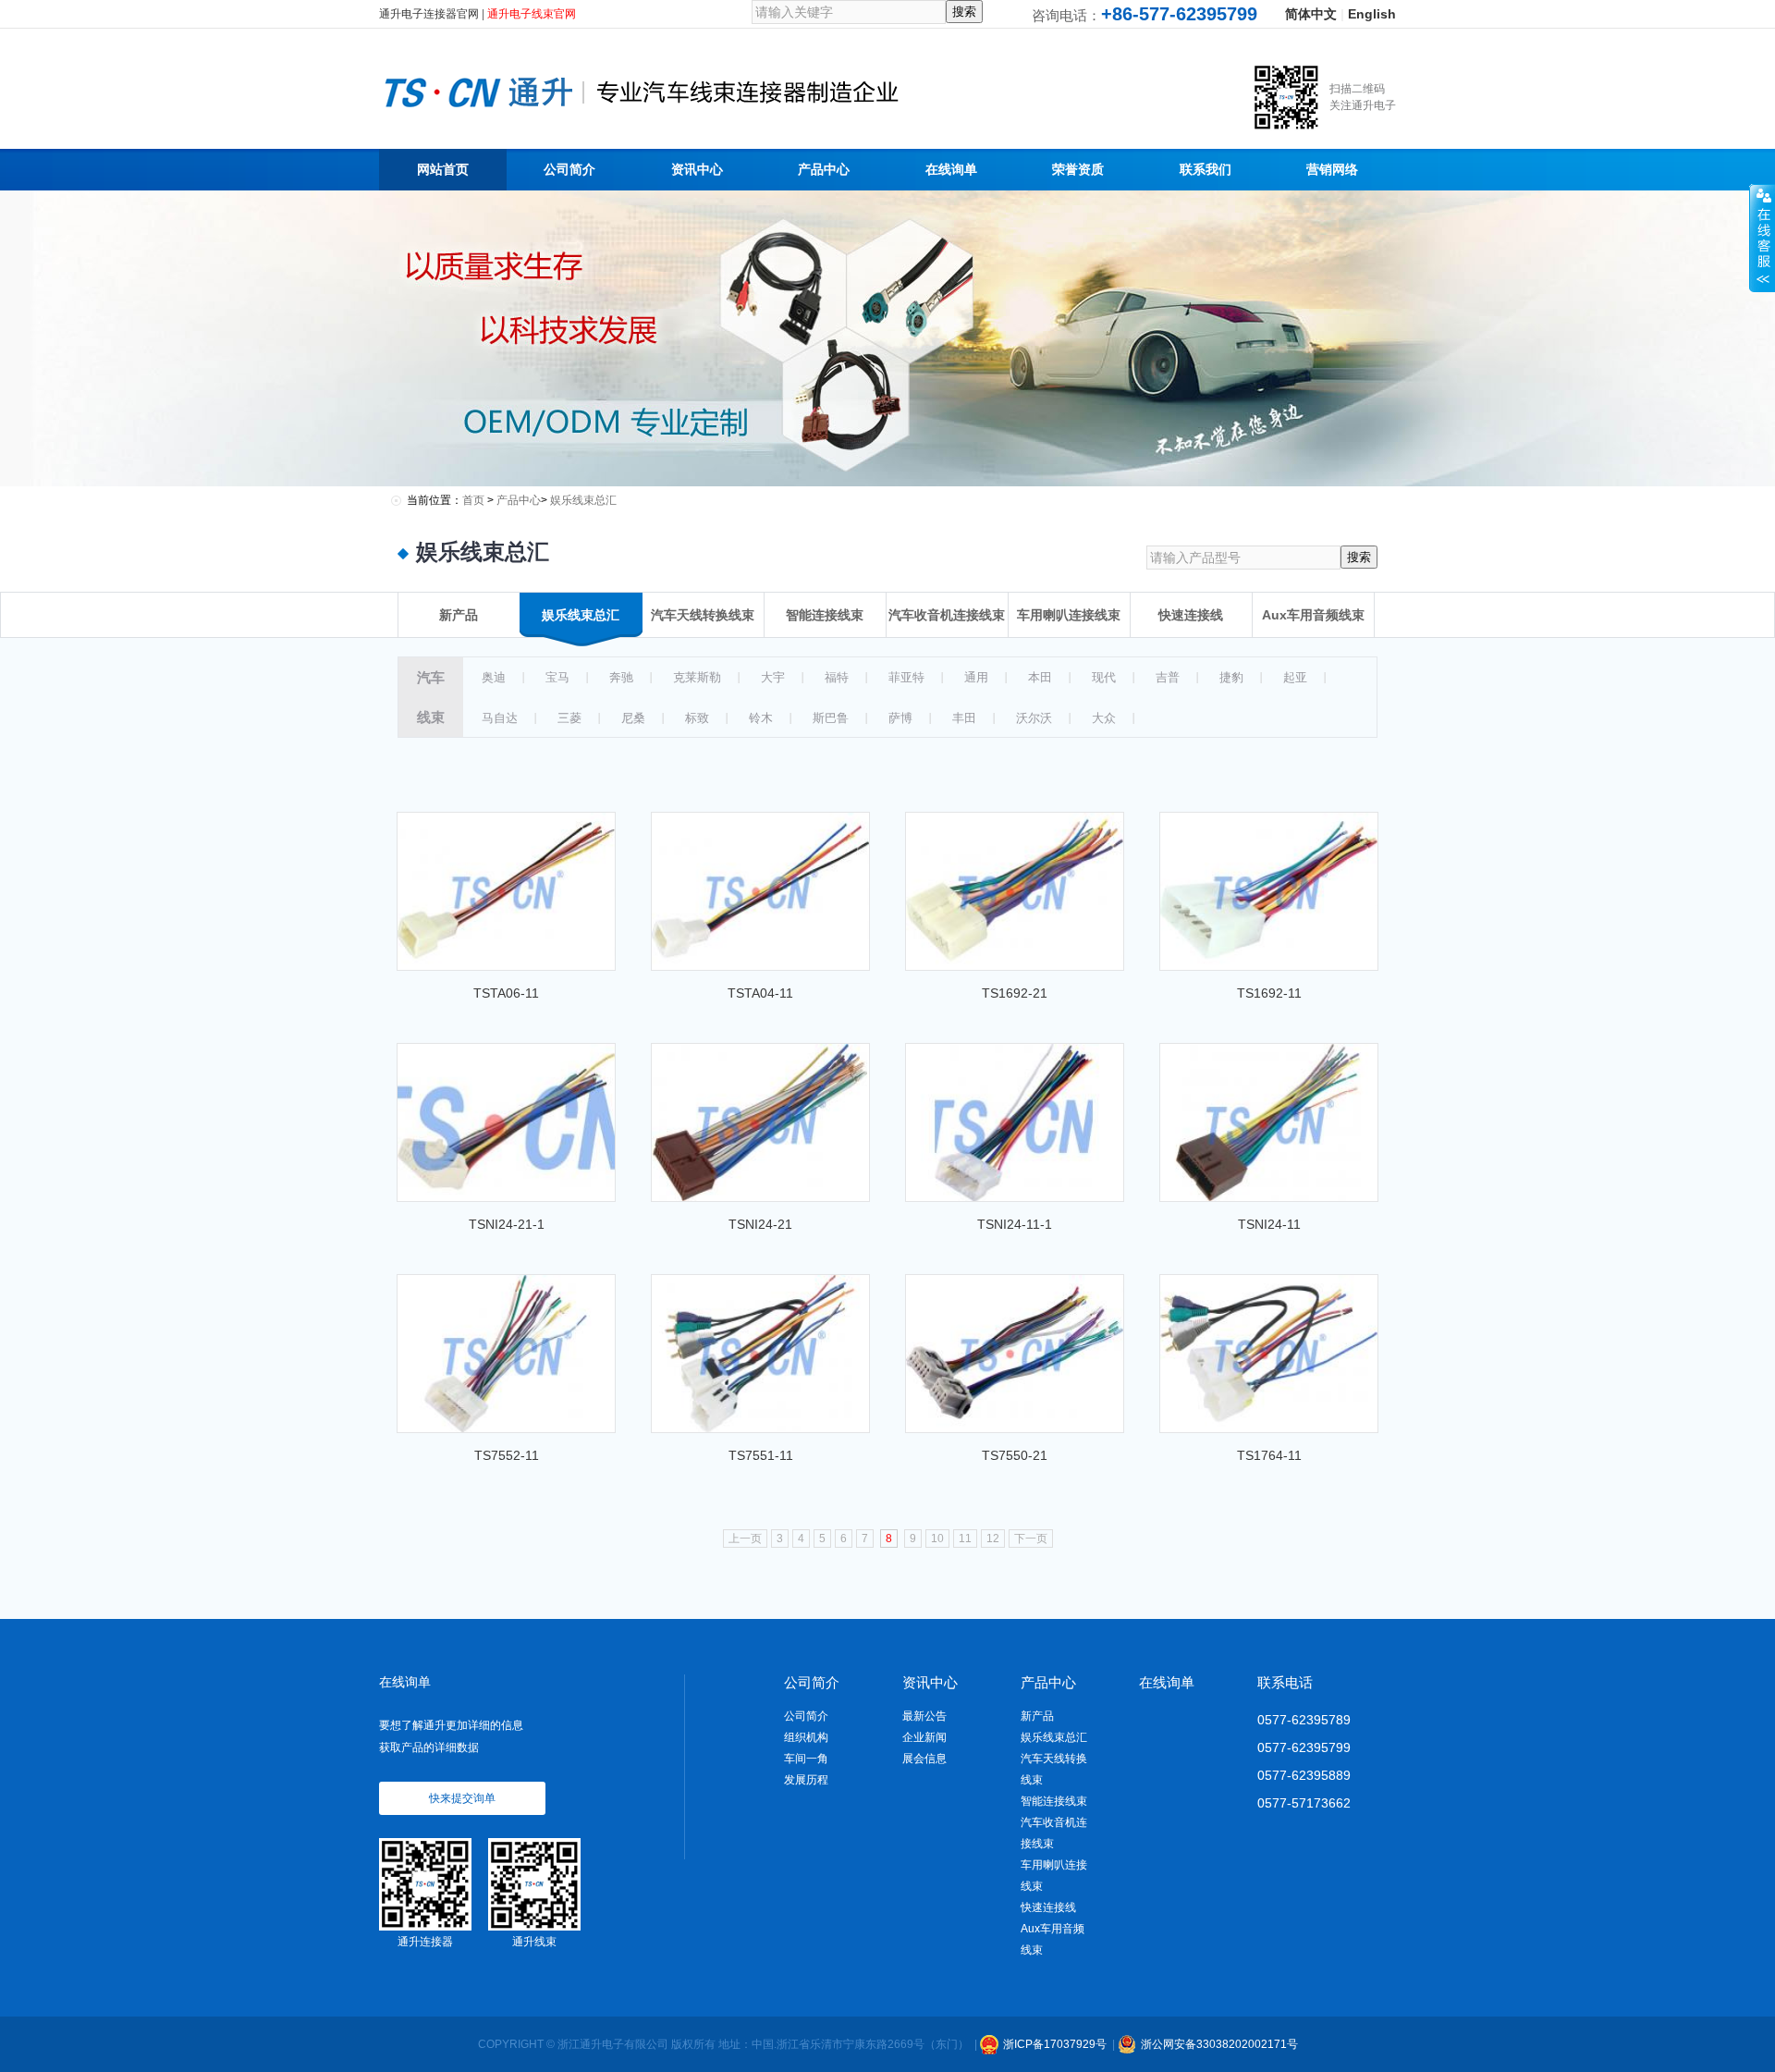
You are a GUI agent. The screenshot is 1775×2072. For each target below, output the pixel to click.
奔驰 (621, 677)
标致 (697, 718)
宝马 (557, 677)
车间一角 (806, 1759)
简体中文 (1311, 14)
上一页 (745, 1539)
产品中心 (519, 500)
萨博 (900, 718)
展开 (1762, 238)
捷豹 (1231, 677)
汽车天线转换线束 (1054, 1769)
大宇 (773, 677)
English (1372, 14)
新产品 (1037, 1716)
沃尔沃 (1034, 718)
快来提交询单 (462, 1798)
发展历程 (806, 1780)
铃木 (761, 718)
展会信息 (924, 1759)
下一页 (1031, 1539)
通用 (976, 677)
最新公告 (924, 1716)
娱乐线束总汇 (583, 500)
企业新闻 (924, 1737)
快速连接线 (1048, 1907)
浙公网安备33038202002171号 (1219, 2044)
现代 (1104, 677)
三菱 (569, 718)
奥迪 (494, 677)
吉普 (1168, 677)
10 (937, 1539)
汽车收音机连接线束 (1054, 1833)
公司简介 (806, 1716)
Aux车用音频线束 (1053, 1939)
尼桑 (633, 718)
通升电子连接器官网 (429, 14)
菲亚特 (906, 677)
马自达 (500, 718)
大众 (1104, 718)
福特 (837, 677)
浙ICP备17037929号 (1055, 2044)
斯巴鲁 (831, 718)
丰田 (964, 718)
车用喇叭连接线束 (1054, 1876)
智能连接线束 (1054, 1801)
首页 (473, 500)
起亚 (1295, 677)
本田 (1040, 677)
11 (965, 1539)
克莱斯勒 (697, 677)
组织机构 (806, 1737)
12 (993, 1539)
